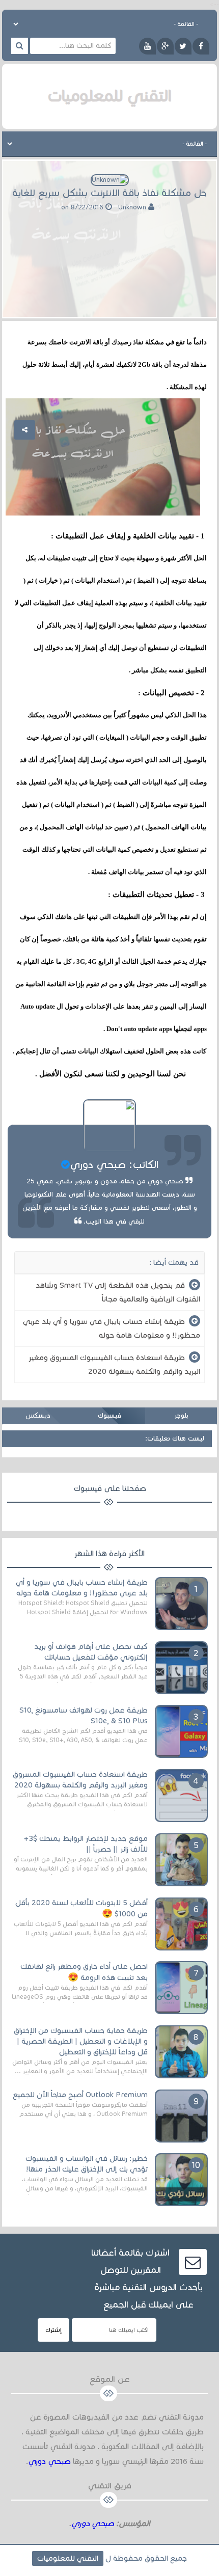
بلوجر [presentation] (181, 1416)
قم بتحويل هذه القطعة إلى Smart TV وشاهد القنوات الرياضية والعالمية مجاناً (118, 1292)
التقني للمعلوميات (68, 2558)
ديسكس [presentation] (38, 1416)
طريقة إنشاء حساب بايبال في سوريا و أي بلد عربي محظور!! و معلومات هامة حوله (112, 1328)
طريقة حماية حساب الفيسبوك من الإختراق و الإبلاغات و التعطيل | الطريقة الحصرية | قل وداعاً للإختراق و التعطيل (81, 2041)
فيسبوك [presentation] (109, 1416)
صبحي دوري (49, 2461)
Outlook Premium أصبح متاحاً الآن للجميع (80, 2095)
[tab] (181, 1416)
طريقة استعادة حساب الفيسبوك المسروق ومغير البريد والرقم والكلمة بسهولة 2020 (114, 1364)
